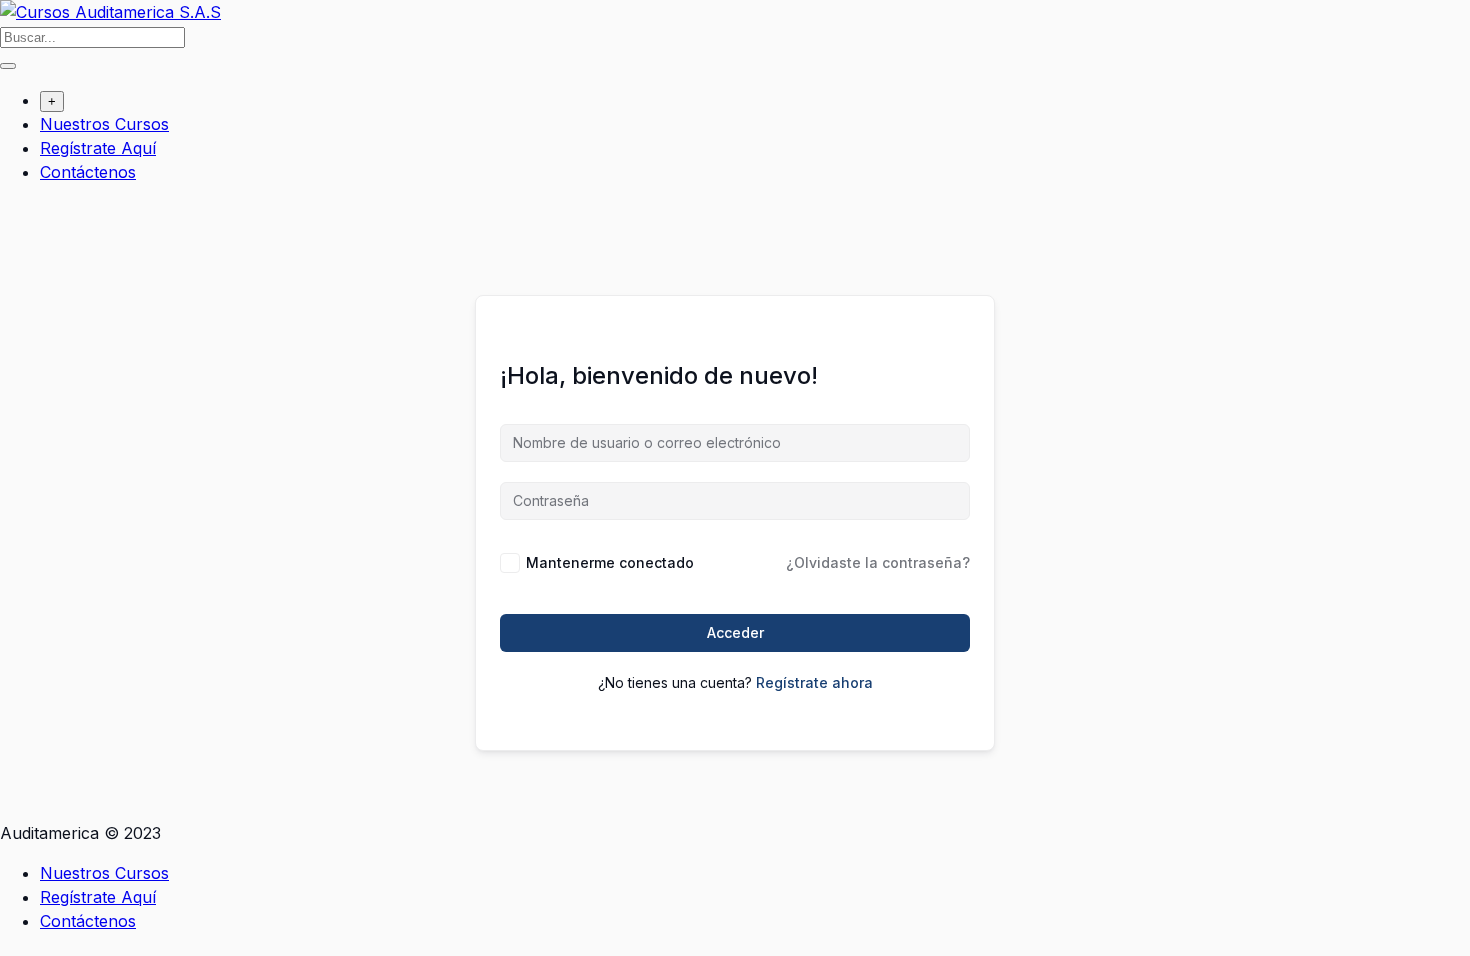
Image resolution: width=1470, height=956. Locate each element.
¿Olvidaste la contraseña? (878, 562)
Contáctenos (88, 172)
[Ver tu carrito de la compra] (10, 213)
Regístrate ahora (814, 682)
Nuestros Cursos (104, 124)
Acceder (735, 632)
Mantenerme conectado (610, 562)
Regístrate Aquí (98, 148)
